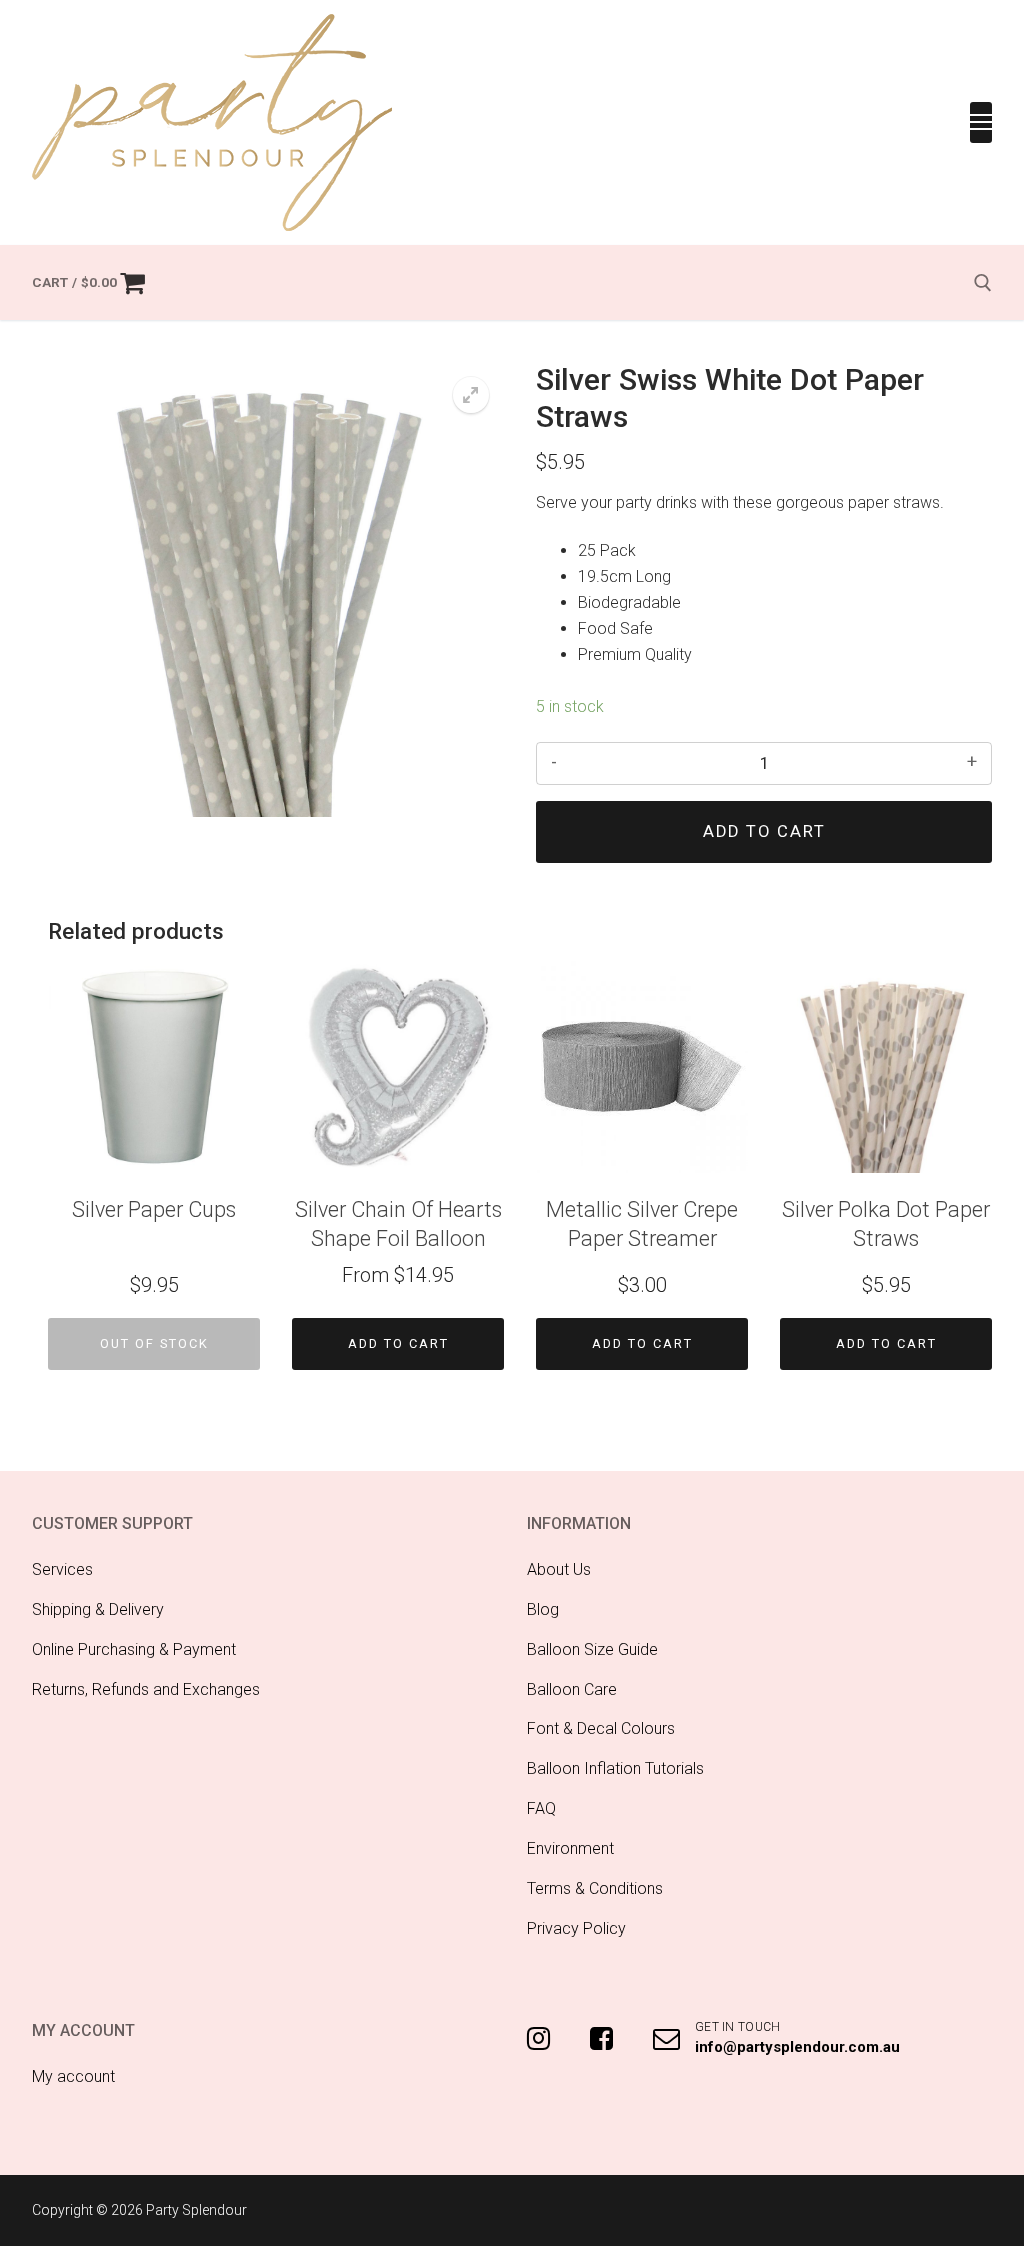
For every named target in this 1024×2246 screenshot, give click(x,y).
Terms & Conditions (595, 1888)
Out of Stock (154, 1343)
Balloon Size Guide (592, 1649)
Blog (543, 1609)
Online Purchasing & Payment (134, 1649)
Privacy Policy (576, 1928)
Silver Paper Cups (154, 1209)
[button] (471, 395)
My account (73, 2076)
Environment (570, 1848)
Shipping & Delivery (98, 1609)
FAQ (541, 1808)
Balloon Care (572, 1689)
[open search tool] (983, 283)
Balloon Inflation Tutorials (615, 1768)
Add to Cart (398, 1343)
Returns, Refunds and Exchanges (146, 1689)
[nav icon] (981, 123)
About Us (559, 1569)
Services (62, 1569)
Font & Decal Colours (601, 1728)
